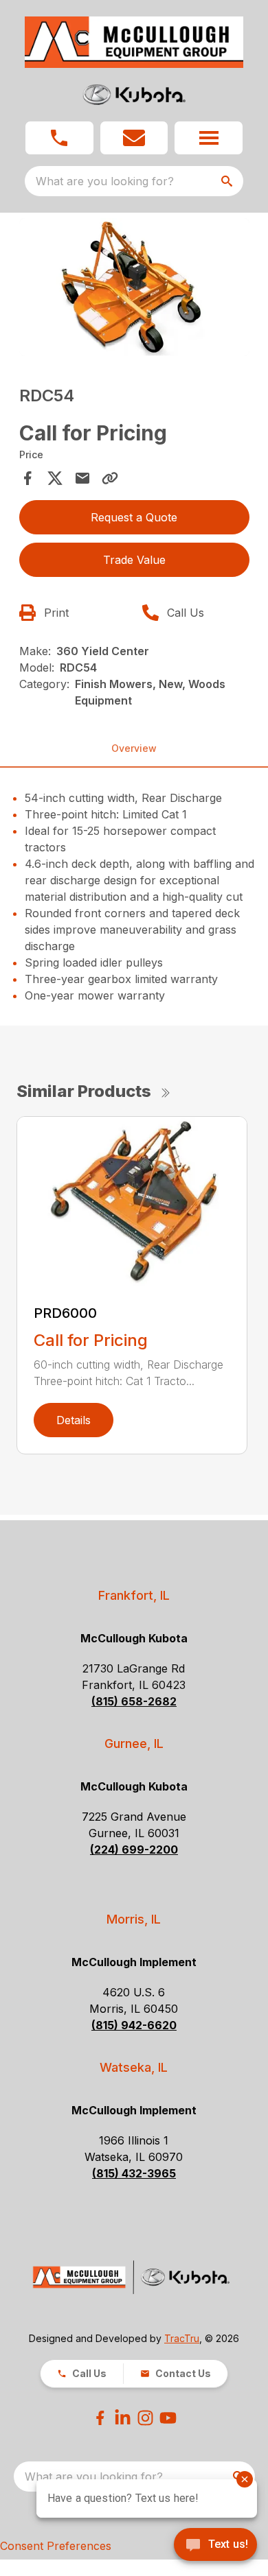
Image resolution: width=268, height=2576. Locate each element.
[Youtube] (168, 2418)
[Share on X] (55, 478)
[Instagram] (145, 2418)
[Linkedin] (123, 2418)
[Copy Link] (110, 478)
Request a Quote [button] (134, 517)
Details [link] (74, 1420)
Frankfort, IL (134, 1595)
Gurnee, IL (134, 1744)
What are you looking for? (105, 181)
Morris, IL (134, 1919)
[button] (59, 138)
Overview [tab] (134, 748)
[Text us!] (215, 2546)
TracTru (182, 2338)
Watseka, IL (134, 2067)
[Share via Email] (82, 478)
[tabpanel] (134, 289)
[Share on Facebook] (27, 478)
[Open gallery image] (134, 287)
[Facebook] (100, 2418)
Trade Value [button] (134, 560)
